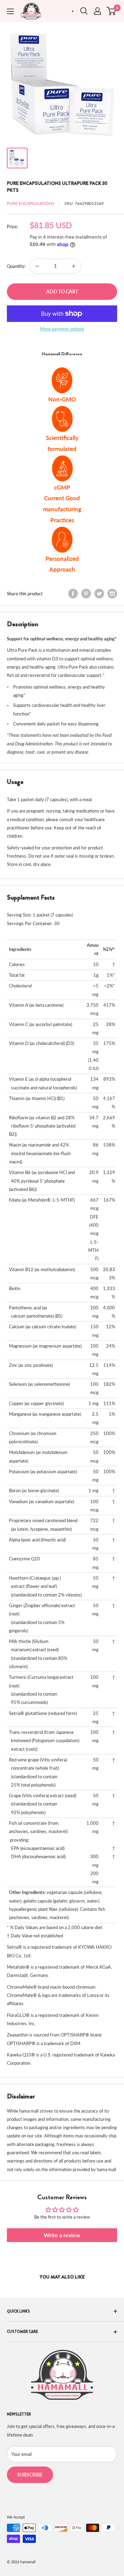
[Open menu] (10, 11)
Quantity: (16, 266)
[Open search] (84, 11)
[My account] (97, 11)
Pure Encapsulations (31, 203)
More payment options (62, 329)
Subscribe (30, 2475)
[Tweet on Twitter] (99, 594)
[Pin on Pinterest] (86, 594)
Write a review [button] (62, 2235)
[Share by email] (112, 594)
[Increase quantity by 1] (74, 266)
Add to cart (62, 291)
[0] (111, 11)
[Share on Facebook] (73, 594)
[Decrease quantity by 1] (37, 266)
